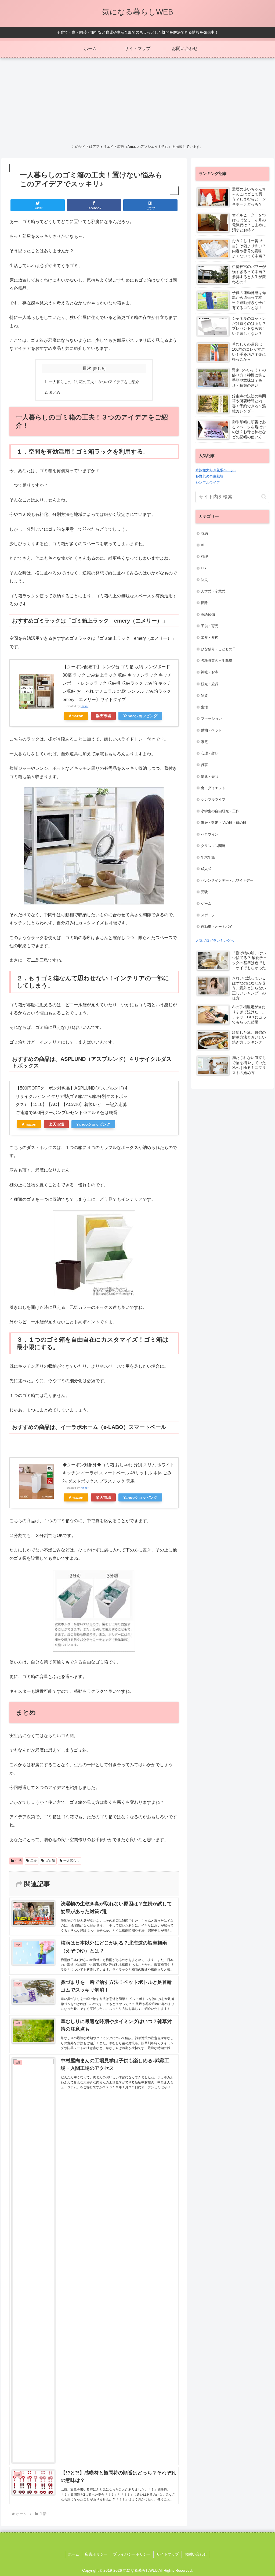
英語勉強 (208, 614)
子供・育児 (210, 626)
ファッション (211, 719)
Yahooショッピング (140, 716)
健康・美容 (210, 776)
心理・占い (210, 753)
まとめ (55, 392)
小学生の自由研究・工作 (220, 811)
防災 (204, 580)
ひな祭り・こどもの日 (218, 649)
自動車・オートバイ (217, 927)
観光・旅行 (210, 684)
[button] (264, 497)
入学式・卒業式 (213, 591)
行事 (204, 765)
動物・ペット (211, 730)
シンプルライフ (208, 482)
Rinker (84, 706)
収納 (204, 533)
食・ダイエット (213, 788)
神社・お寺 (210, 672)
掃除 (204, 603)
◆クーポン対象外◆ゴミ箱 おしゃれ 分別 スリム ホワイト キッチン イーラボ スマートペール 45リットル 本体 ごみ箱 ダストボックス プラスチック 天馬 (118, 1473)
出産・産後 (210, 637)
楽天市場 (103, 716)
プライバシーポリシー (132, 2554)
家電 (204, 742)
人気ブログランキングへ (215, 941)
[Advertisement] (137, 100)
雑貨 (204, 696)
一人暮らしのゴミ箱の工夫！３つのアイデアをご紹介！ (96, 382)
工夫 (34, 1861)
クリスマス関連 (213, 846)
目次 (87, 368)
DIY (204, 568)
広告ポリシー (96, 2554)
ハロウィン (210, 834)
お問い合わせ (196, 2554)
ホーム (74, 2554)
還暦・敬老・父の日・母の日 (224, 823)
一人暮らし (71, 1861)
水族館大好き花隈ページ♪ (216, 470)
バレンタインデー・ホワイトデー (227, 880)
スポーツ (208, 915)
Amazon (76, 716)
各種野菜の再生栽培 (217, 661)
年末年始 (208, 857)
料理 (204, 557)
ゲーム (206, 903)
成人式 (206, 869)
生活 (19, 1861)
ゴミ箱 (50, 1861)
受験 (204, 892)
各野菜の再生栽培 (209, 476)
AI (203, 545)
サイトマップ (168, 2554)
